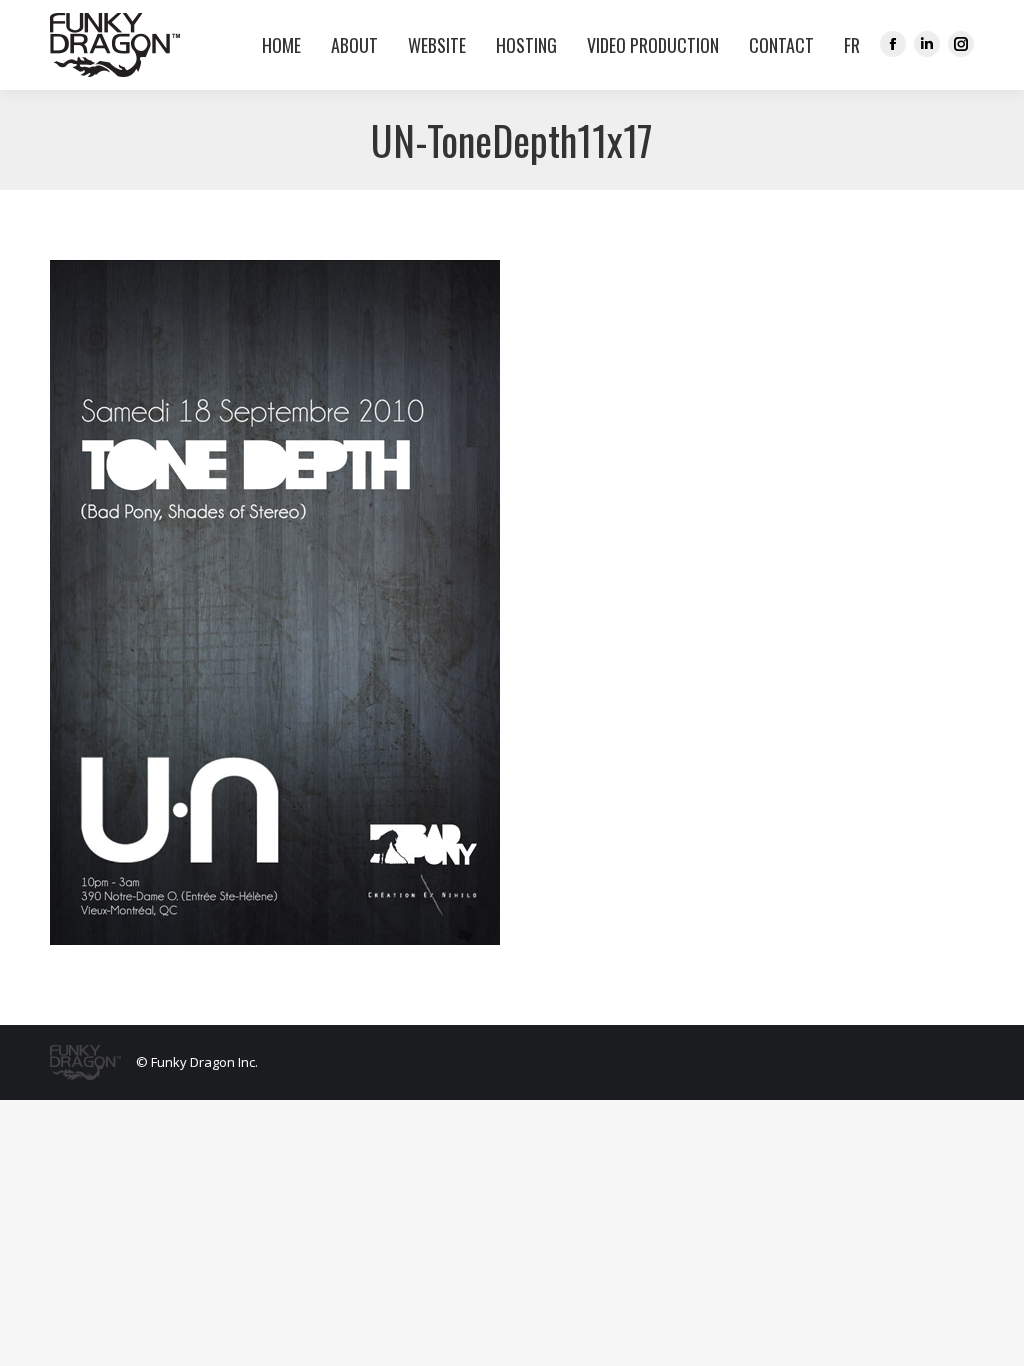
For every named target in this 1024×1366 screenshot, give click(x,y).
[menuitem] (847, 45)
